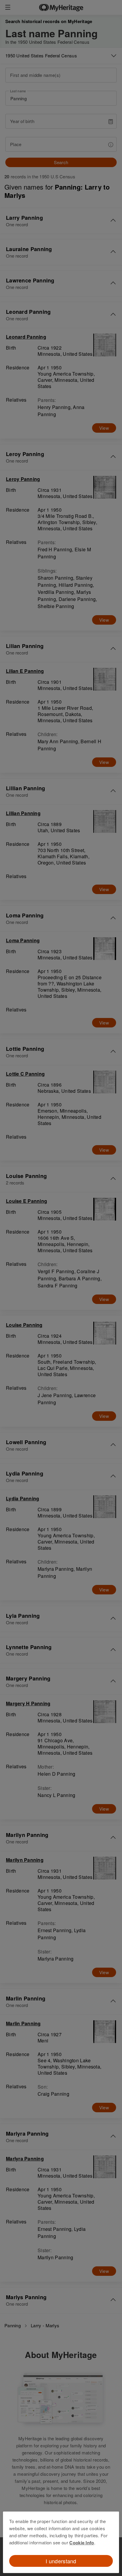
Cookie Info (82, 2543)
